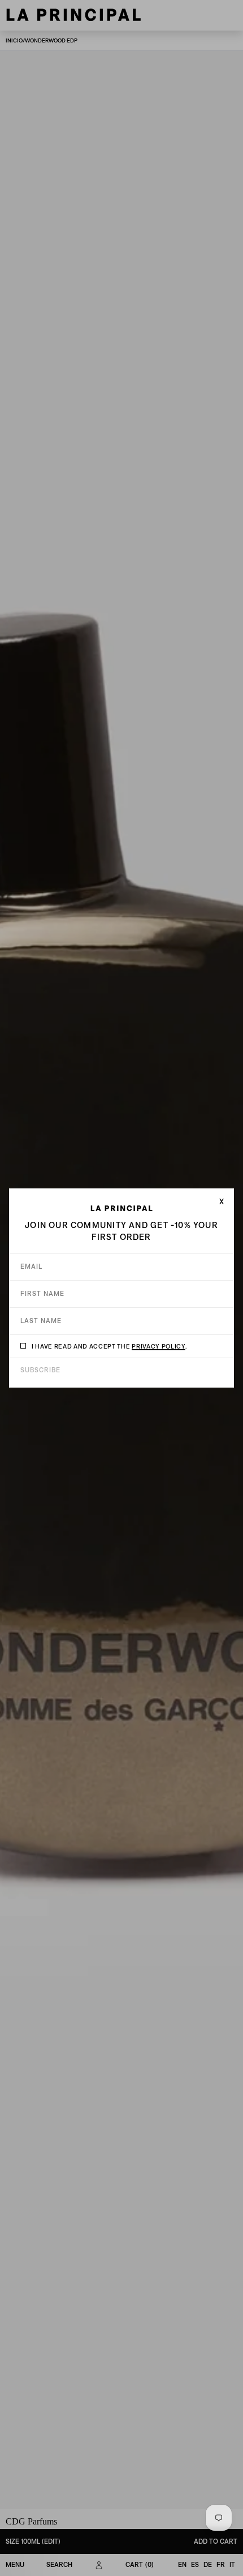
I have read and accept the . (109, 1346)
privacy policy (158, 1346)
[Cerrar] (222, 1201)
